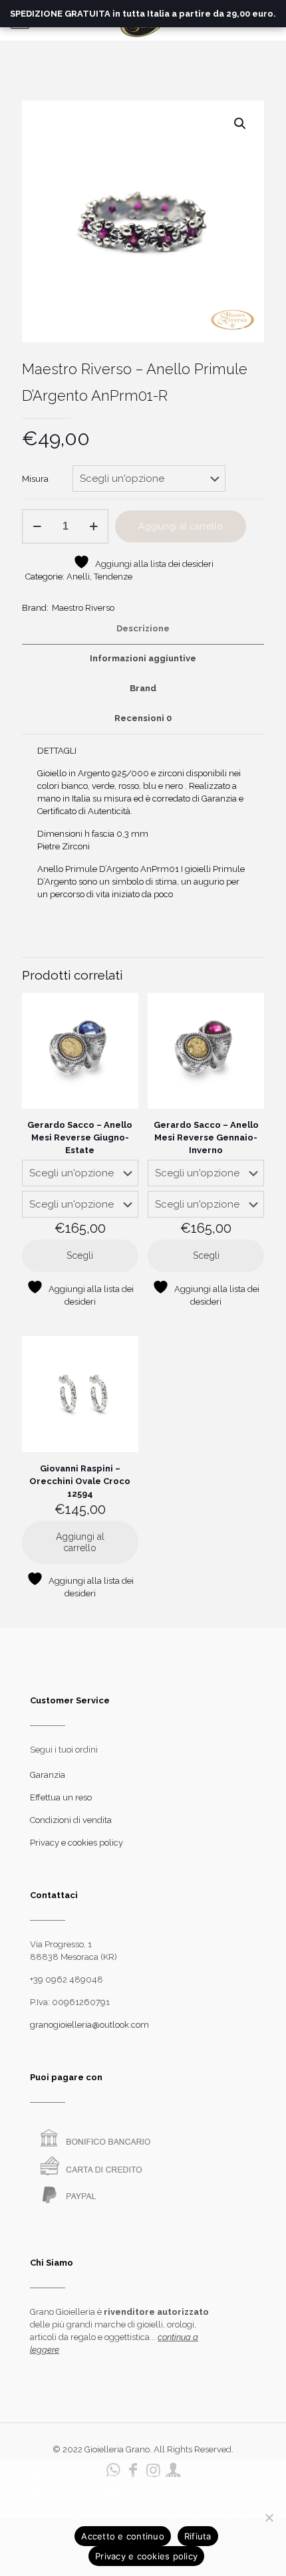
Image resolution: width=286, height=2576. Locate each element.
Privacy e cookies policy (76, 1843)
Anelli (78, 577)
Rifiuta (198, 2536)
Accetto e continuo (123, 2536)
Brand (143, 688)
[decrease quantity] (37, 526)
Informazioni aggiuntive (143, 658)
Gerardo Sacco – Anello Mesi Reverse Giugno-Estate (80, 1137)
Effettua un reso (61, 1797)
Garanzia (48, 1775)
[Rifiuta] (269, 2518)
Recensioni (143, 718)
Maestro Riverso (83, 608)
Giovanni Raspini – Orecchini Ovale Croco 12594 (80, 1481)
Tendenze (113, 577)
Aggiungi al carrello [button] (80, 1542)
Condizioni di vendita (71, 1820)
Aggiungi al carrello (181, 526)
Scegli (80, 1255)
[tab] (143, 629)
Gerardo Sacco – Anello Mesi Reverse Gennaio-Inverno (206, 1137)
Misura (35, 479)
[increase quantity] (93, 526)
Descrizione (143, 628)
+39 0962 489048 (67, 1980)
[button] (241, 124)
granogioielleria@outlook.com (89, 2025)
